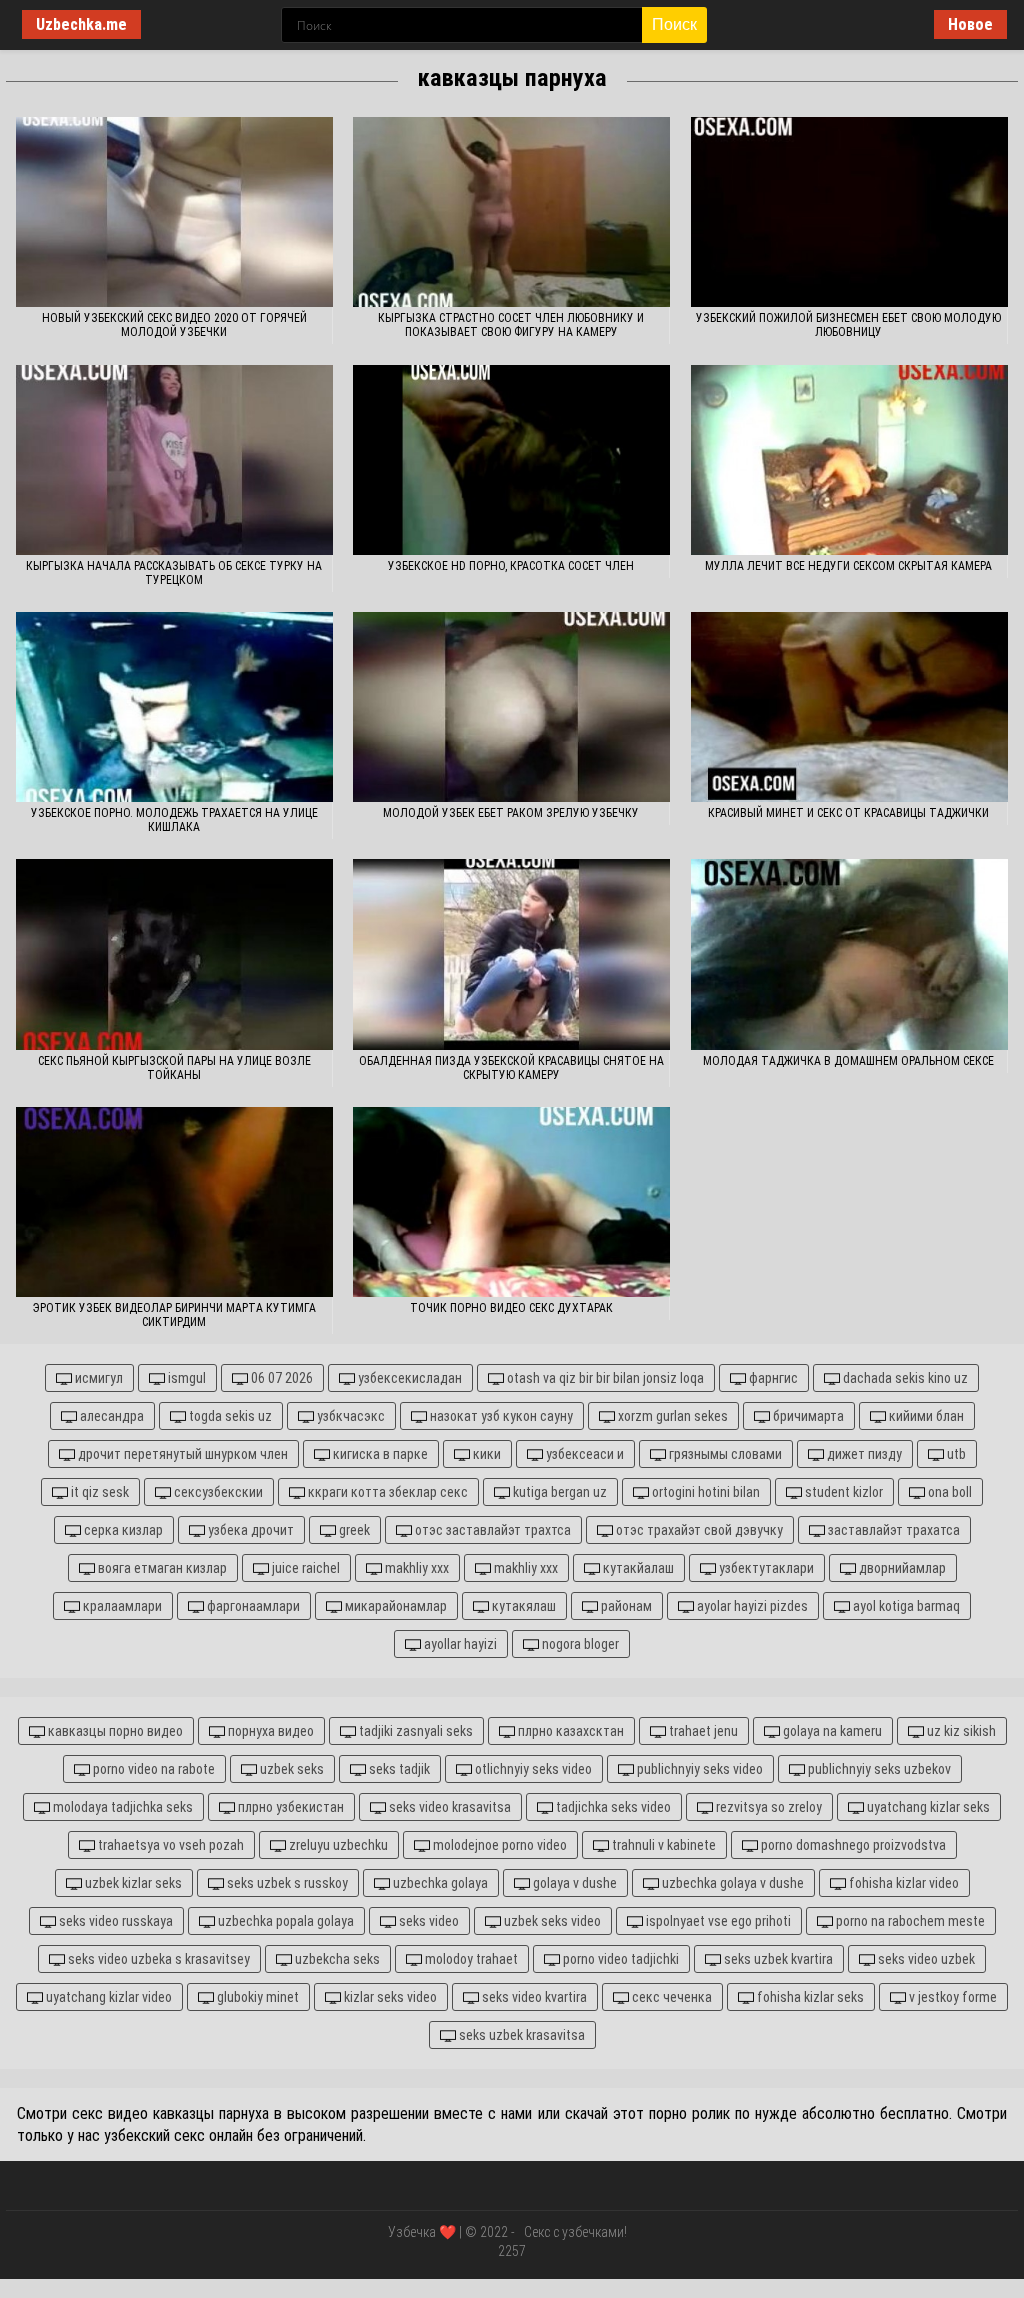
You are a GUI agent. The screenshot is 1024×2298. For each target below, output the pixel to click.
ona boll (948, 1492)
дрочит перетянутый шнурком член (181, 1454)
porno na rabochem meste (909, 1921)
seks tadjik (398, 1769)
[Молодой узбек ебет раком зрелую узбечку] (511, 707)
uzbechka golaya (439, 1883)
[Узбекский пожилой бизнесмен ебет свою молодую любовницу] (849, 212)
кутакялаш (522, 1606)
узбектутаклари (765, 1568)
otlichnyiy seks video (532, 1769)
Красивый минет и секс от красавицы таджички (848, 813)
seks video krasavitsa (448, 1807)
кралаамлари (121, 1606)
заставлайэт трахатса (892, 1530)
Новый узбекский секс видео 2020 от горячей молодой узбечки (174, 325)
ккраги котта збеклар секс (386, 1492)
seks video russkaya (114, 1921)
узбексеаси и (583, 1454)
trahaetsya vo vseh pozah (169, 1845)
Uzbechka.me (81, 24)
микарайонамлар (394, 1606)
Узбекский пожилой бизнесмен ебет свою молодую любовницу (848, 325)
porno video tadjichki (619, 1959)
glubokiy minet (256, 1997)
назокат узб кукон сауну (500, 1416)
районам (625, 1606)
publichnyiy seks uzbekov (878, 1769)
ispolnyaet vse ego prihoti (717, 1921)
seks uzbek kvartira (777, 1959)
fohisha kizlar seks (809, 1997)
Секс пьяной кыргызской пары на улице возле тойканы (174, 1068)
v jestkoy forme (951, 1997)
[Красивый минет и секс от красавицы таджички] (849, 707)
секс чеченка (670, 1997)
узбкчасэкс (349, 1416)
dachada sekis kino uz (904, 1378)
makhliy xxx (415, 1568)
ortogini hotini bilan (704, 1492)
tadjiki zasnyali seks (414, 1731)
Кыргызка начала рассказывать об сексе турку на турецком (174, 573)
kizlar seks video (389, 1997)
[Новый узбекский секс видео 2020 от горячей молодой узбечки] (174, 212)
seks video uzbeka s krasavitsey (157, 1959)
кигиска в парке (379, 1454)
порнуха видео (269, 1731)
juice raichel (304, 1568)
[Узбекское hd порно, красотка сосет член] (511, 460)
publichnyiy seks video (698, 1769)
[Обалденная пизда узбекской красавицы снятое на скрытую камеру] (511, 954)
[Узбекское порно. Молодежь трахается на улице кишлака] (174, 707)
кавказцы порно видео (114, 1731)
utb (955, 1454)
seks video (427, 1921)
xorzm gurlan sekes (671, 1416)
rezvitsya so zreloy (767, 1807)
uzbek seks (290, 1769)
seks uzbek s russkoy (286, 1883)
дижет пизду (863, 1454)
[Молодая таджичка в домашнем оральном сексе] (849, 954)
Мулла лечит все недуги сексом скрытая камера (848, 566)
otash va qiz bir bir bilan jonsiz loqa (604, 1378)
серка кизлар (122, 1530)
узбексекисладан (408, 1378)
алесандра (110, 1416)
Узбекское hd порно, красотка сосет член (511, 566)
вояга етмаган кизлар (161, 1568)
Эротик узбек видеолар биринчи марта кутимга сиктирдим (174, 1315)
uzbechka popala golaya (284, 1921)
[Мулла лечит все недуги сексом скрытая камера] (849, 460)
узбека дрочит (249, 1530)
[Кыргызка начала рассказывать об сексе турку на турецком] (174, 460)
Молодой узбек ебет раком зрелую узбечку (511, 813)
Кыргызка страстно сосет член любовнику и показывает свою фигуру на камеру (511, 325)
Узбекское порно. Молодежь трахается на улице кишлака (174, 820)
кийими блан (925, 1416)
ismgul (185, 1378)
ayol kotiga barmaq (905, 1606)
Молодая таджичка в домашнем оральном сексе (848, 1061)
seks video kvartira (533, 1997)
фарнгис (772, 1378)
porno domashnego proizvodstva (852, 1845)
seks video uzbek (925, 1959)
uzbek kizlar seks (132, 1883)
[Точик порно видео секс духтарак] (511, 1202)
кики (485, 1454)
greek (353, 1530)
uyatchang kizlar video (107, 1997)
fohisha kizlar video (902, 1883)
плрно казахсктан (569, 1731)
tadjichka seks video (612, 1807)
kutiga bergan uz (558, 1492)
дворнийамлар (901, 1568)
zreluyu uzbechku (337, 1845)
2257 (512, 2251)
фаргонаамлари (252, 1606)
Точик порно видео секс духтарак (511, 1308)
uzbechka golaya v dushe (731, 1883)
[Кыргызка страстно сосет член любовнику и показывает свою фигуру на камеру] (511, 212)
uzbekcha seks (336, 1959)
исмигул (97, 1378)
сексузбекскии (217, 1492)
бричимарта (807, 1416)
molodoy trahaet (470, 1959)
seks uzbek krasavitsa (520, 2035)
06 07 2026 (280, 1378)
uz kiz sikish (960, 1731)
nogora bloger (579, 1644)
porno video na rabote (152, 1769)
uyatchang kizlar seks (927, 1807)
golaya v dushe (573, 1883)
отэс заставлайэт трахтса (491, 1530)
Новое (970, 24)
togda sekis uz (229, 1416)
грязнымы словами (724, 1454)
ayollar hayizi (459, 1644)
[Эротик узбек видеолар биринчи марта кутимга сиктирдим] (174, 1202)
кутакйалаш (637, 1568)
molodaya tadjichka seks (121, 1807)
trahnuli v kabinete (662, 1845)
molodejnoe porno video (498, 1845)
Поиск (674, 24)
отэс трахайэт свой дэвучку (698, 1530)
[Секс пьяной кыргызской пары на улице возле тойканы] (174, 954)
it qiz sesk (98, 1492)
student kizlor (842, 1492)
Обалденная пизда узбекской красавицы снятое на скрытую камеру (511, 1068)
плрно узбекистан (289, 1807)
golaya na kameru (831, 1731)
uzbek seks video (551, 1921)
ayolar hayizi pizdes (751, 1606)
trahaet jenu (702, 1731)
